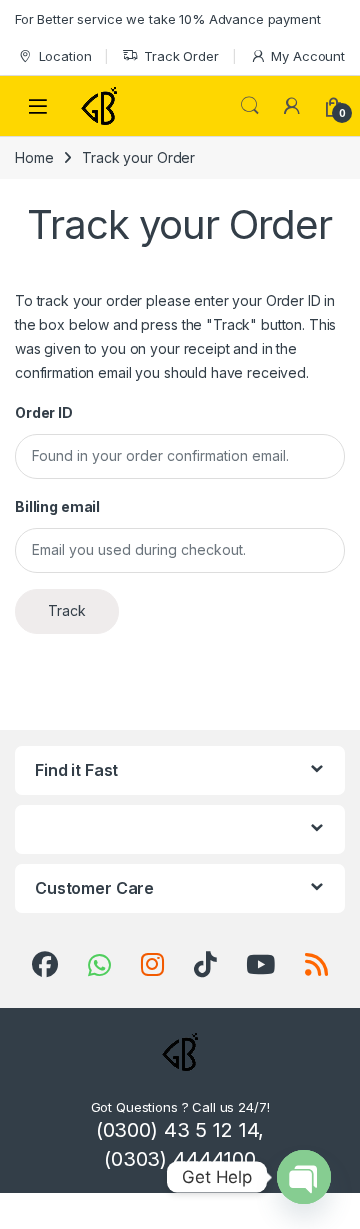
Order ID (44, 412)
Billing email (57, 506)
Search (250, 106)
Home (34, 157)
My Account (308, 56)
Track (67, 610)
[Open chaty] (304, 1177)
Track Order (181, 56)
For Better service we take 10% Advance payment (168, 19)
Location (65, 56)
